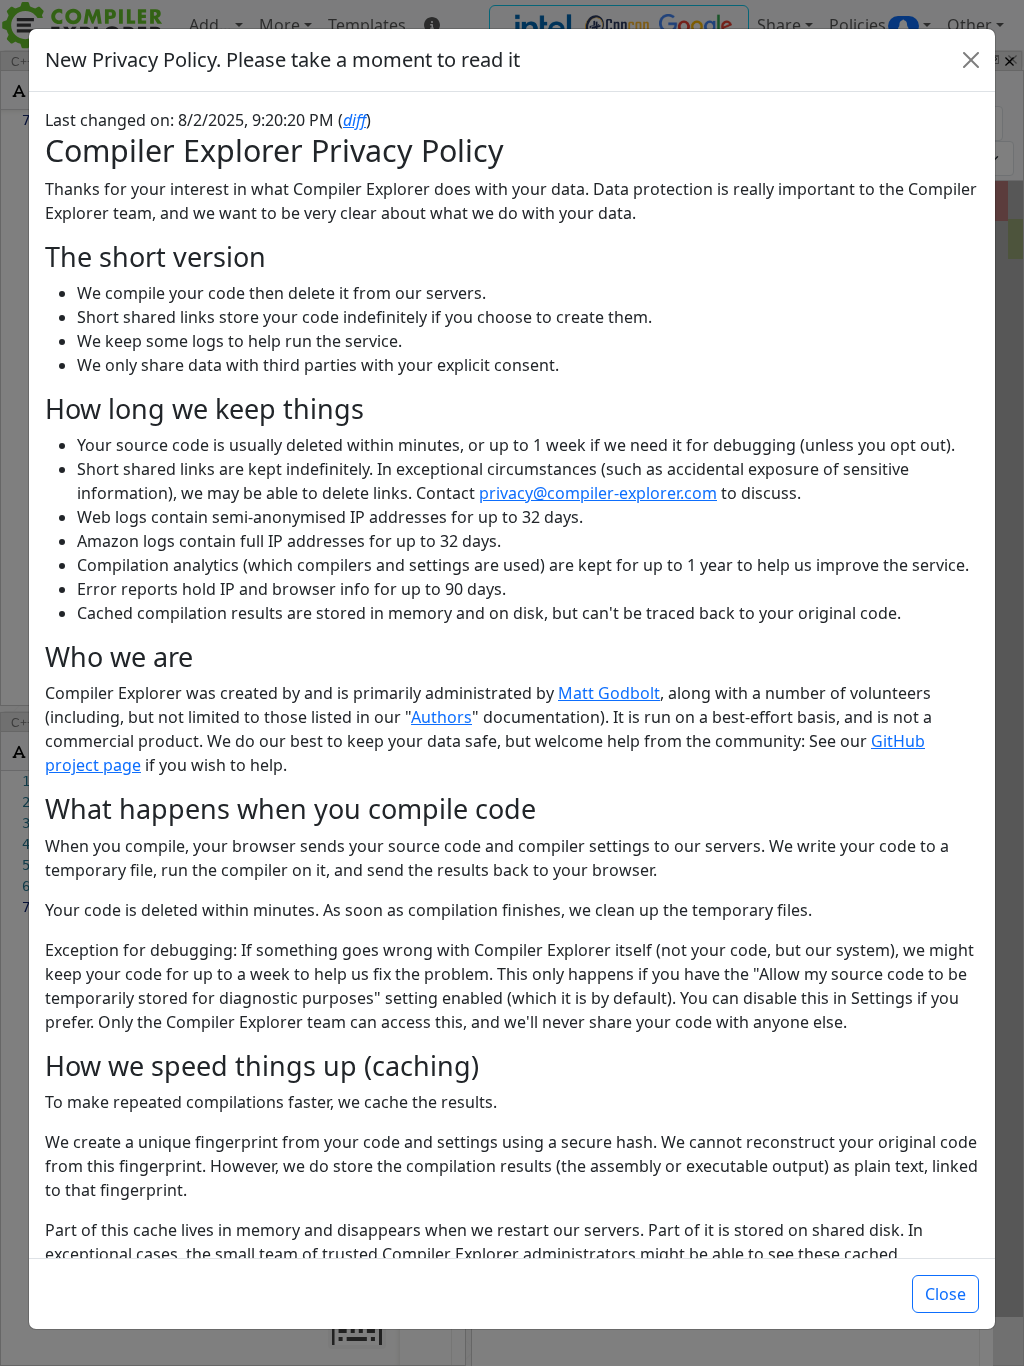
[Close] (971, 60)
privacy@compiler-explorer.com (598, 493)
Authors (441, 717)
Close (945, 1294)
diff (354, 120)
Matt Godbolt (609, 693)
